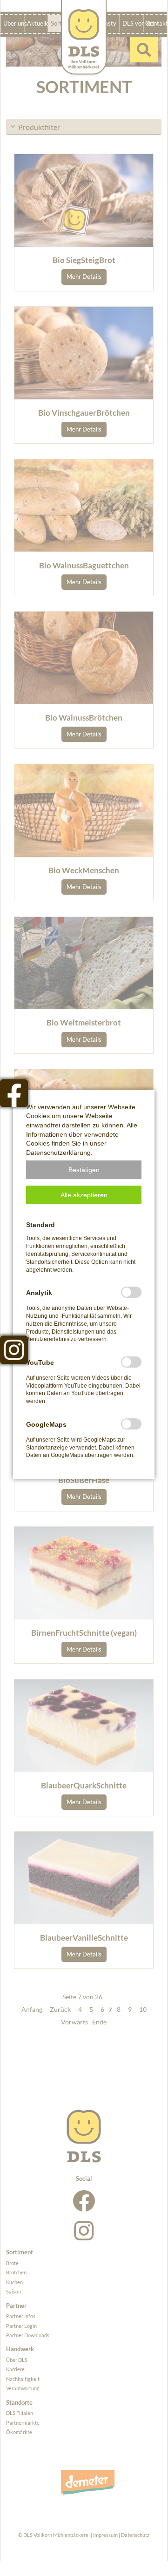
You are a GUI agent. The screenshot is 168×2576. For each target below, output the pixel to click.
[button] (84, 1170)
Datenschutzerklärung (58, 1153)
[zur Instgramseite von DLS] (14, 1349)
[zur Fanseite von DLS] (14, 1093)
